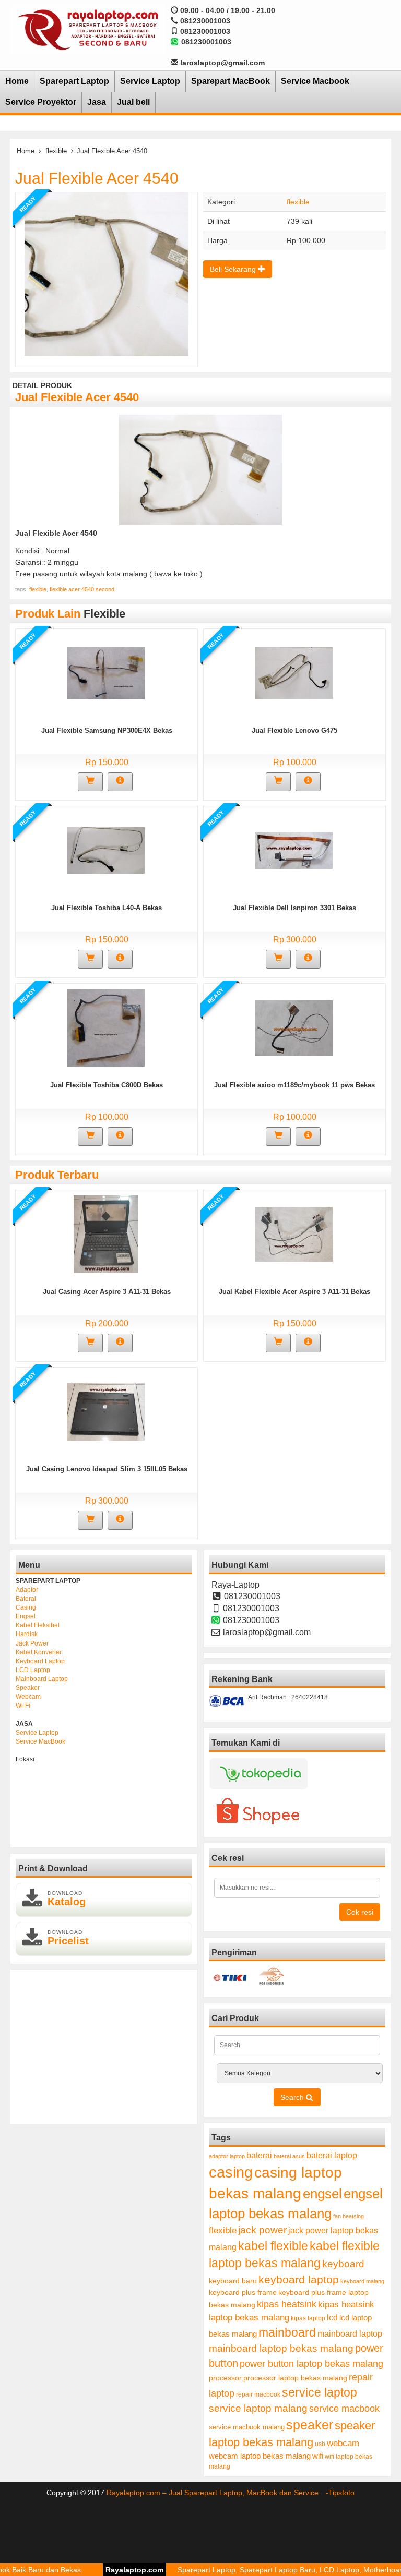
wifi (318, 2456)
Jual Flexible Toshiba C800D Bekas (107, 1085)
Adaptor (27, 1590)
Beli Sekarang (234, 269)
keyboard (343, 2264)
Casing (26, 1607)
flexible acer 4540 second (82, 589)
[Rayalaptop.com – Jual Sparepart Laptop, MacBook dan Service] (88, 29)
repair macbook (258, 2394)
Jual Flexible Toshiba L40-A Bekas (107, 908)
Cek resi (360, 1912)
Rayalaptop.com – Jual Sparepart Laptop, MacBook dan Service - (217, 2493)
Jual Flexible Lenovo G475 (294, 730)
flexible (56, 151)
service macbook (344, 2409)
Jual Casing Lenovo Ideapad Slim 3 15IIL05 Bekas (107, 1469)
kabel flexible (273, 2246)
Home (17, 81)
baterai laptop (332, 2155)
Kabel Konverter (39, 1652)
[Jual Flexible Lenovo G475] (294, 673)
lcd (332, 2317)
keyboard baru (233, 2281)
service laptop (320, 2392)
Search (293, 2097)
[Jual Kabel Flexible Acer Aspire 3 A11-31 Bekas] (294, 1234)
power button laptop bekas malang (311, 2364)
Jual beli (133, 102)
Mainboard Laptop (42, 1679)
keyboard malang (362, 2281)
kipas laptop (308, 2318)
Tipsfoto (341, 2493)
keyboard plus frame (243, 2292)
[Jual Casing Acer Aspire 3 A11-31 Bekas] (106, 1234)
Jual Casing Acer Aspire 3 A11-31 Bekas (107, 1292)
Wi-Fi (23, 1706)
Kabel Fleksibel (38, 1625)
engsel (322, 2194)
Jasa (97, 102)
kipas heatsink (287, 2304)
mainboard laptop (350, 2333)
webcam (343, 2443)
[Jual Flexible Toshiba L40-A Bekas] (106, 850)
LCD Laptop (33, 1670)
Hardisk (27, 1634)
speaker (310, 2425)
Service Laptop (150, 81)
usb (320, 2444)
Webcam (28, 1697)
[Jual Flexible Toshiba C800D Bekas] (106, 1027)
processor (225, 2378)
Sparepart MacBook (231, 81)
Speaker (28, 1688)
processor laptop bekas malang (295, 2378)
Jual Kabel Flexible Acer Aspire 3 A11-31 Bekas (294, 1292)
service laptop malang (258, 2408)
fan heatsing (349, 2216)
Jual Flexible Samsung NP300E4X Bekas (107, 730)
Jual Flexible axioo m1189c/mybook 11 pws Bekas (294, 1085)
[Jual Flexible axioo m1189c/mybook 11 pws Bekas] (294, 1027)
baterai (259, 2155)
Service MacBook (40, 1741)
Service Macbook (315, 81)
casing (231, 2172)
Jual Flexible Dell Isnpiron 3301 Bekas (294, 908)
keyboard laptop (299, 2279)
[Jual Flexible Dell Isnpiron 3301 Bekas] (294, 850)
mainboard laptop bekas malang (281, 2348)
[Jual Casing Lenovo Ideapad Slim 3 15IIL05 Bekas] (106, 1411)
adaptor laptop (227, 2156)
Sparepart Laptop (74, 81)
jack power (262, 2230)
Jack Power (32, 1643)
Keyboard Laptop (40, 1661)
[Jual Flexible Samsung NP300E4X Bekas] (106, 673)
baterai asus (289, 2156)
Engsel (26, 1616)
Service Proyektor (41, 102)
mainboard (287, 2332)
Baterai (26, 1599)
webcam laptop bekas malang (260, 2456)
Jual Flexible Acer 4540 (97, 178)
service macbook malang (247, 2427)
